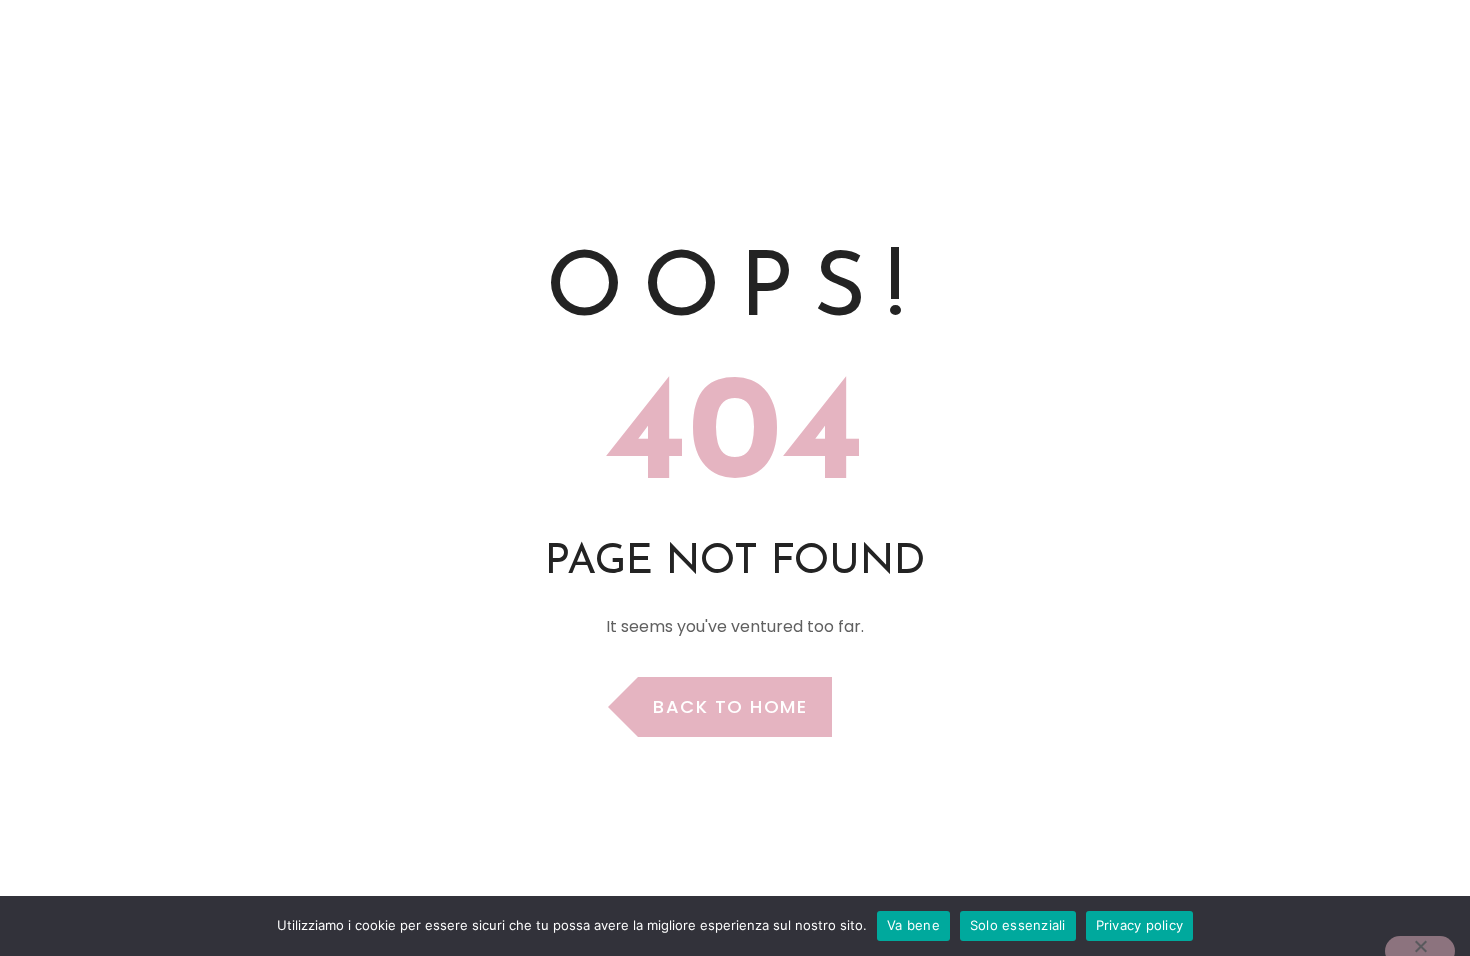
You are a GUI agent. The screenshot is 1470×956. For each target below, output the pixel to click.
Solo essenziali (1018, 925)
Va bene (913, 925)
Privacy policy (1140, 925)
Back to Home (730, 706)
